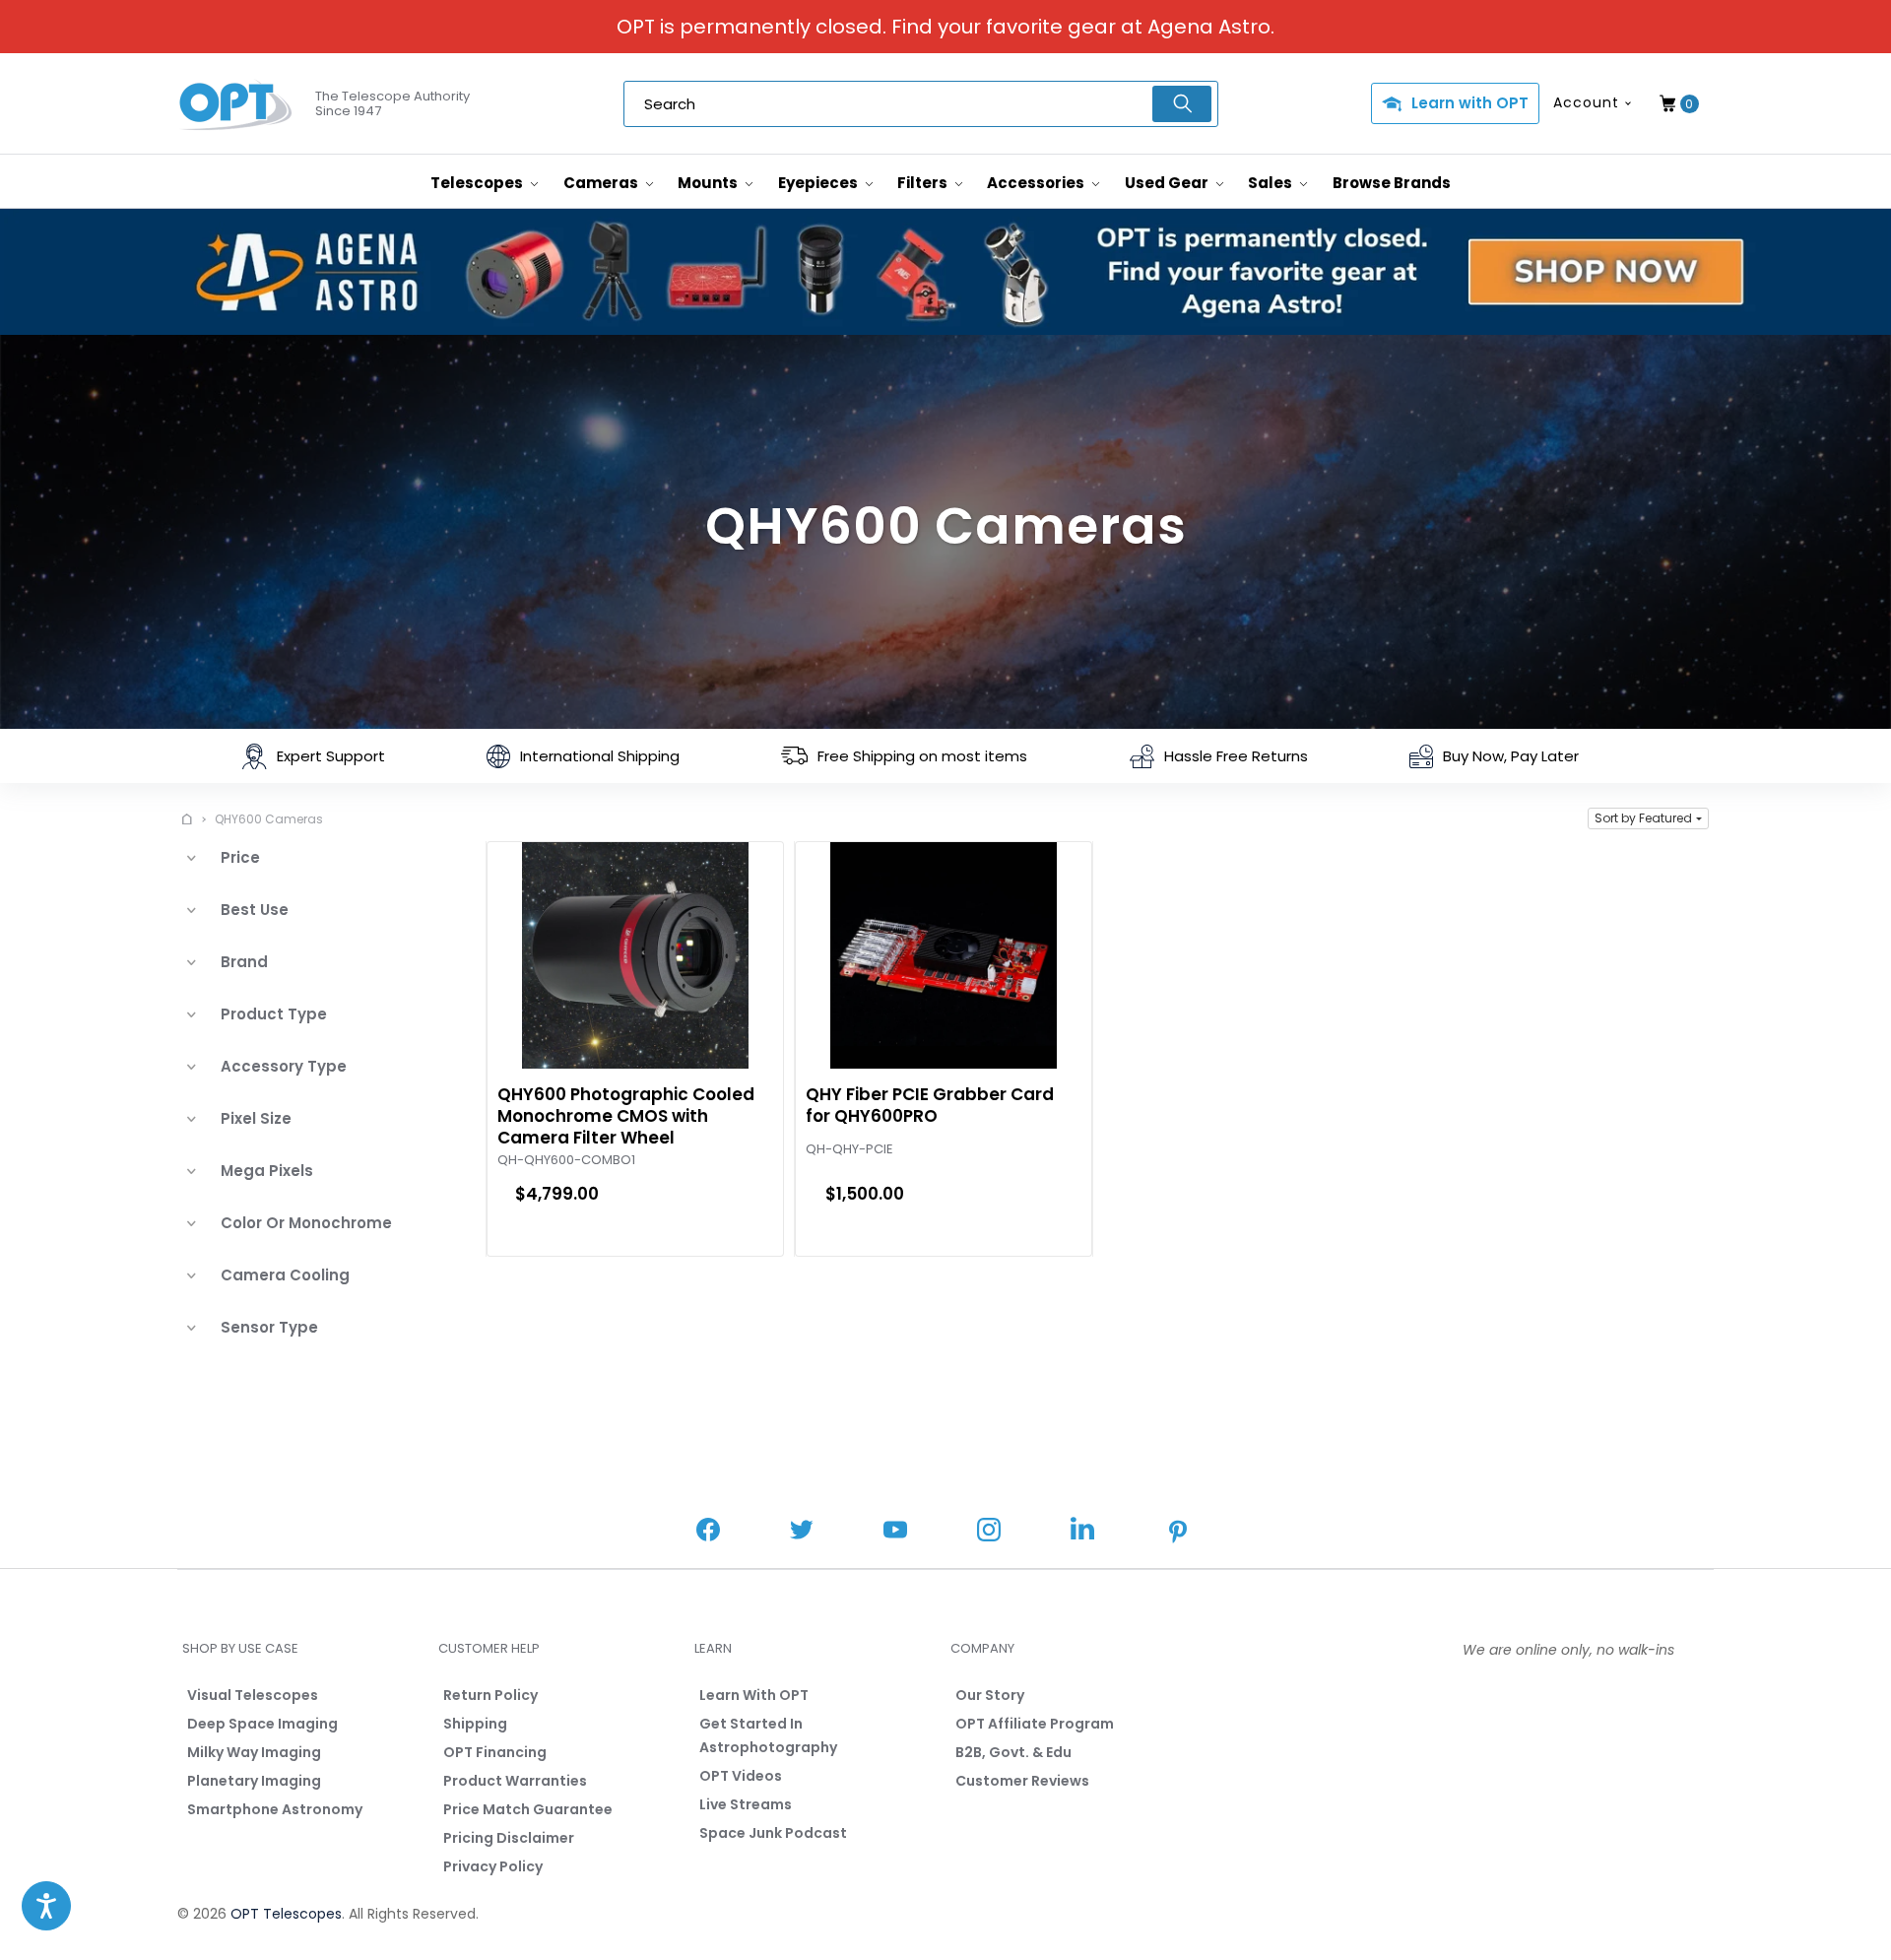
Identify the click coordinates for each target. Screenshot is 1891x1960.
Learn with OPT (1470, 103)
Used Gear (1168, 183)
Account (1586, 102)
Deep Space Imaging (262, 1724)
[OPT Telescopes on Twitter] (802, 1532)
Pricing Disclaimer (509, 1838)
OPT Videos (741, 1776)
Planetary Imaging (254, 1781)
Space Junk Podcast (773, 1833)
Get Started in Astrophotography (768, 1735)
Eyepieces (819, 183)
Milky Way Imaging (254, 1752)
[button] (1648, 818)
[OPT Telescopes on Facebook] (708, 1532)
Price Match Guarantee (528, 1809)
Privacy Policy (493, 1866)
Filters (924, 183)
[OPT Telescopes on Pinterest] (1179, 1534)
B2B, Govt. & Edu (1013, 1752)
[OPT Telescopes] (236, 104)
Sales (1272, 183)
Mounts (709, 183)
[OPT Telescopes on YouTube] (895, 1532)
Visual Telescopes (253, 1695)
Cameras (602, 183)
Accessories (1037, 183)
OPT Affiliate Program (1035, 1724)
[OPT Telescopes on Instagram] (989, 1532)
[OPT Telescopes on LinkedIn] (1082, 1531)
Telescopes (478, 183)
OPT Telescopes (286, 1914)
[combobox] (921, 104)
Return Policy (490, 1695)
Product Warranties (515, 1781)
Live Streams (746, 1804)
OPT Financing (495, 1752)
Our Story (990, 1695)
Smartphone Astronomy (275, 1809)
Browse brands (1392, 183)
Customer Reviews (1022, 1781)
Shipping (475, 1724)
